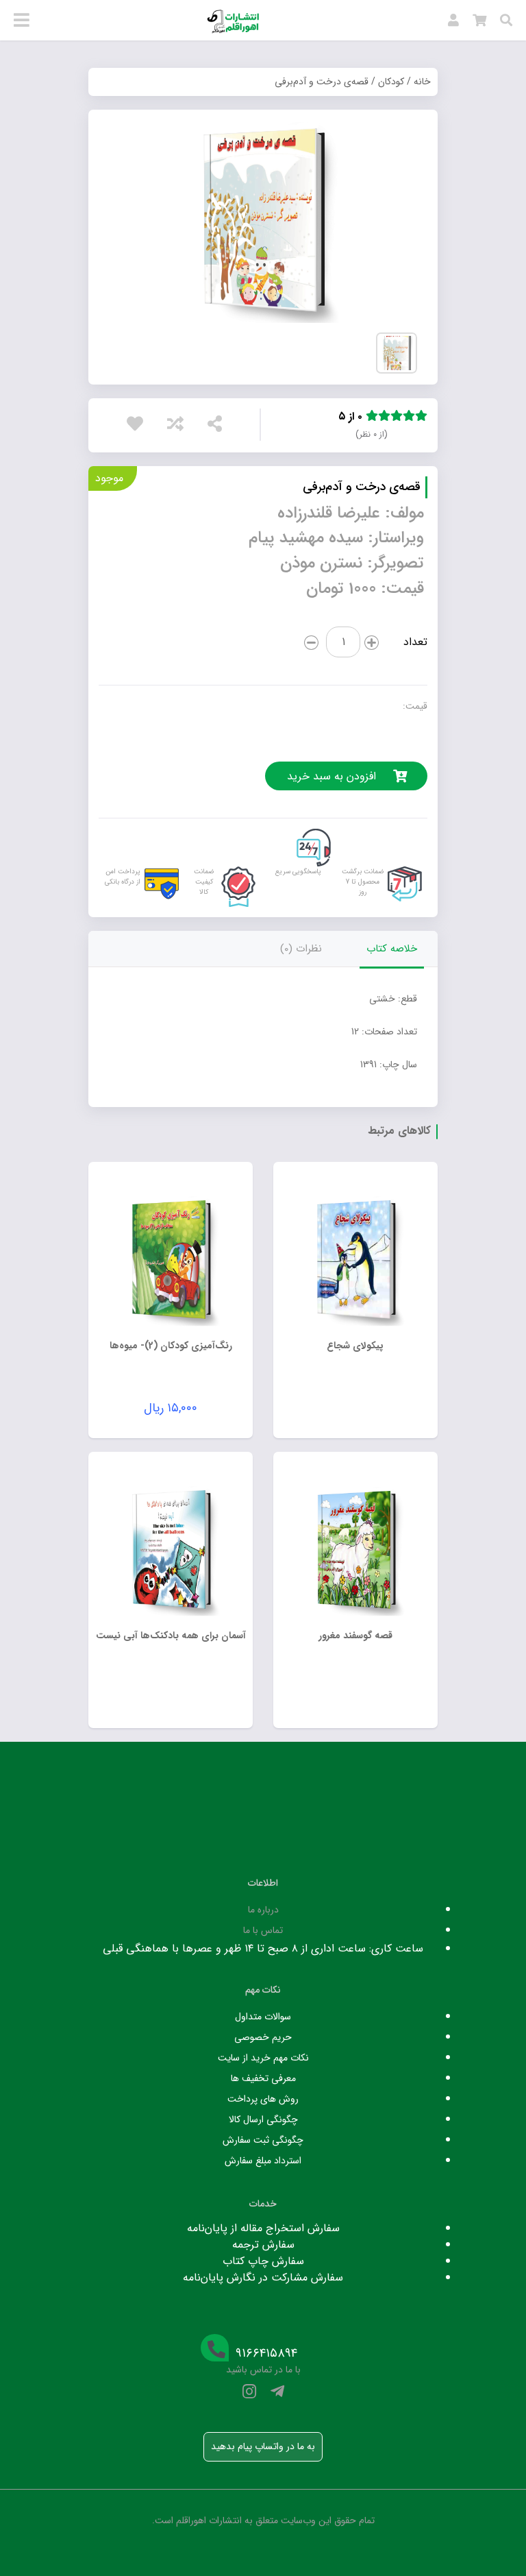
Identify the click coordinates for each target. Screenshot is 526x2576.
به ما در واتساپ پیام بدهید (263, 2446)
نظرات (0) (301, 949)
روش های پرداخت (263, 2099)
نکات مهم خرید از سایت (263, 2058)
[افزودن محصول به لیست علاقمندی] (138, 427)
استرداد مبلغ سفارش (263, 2161)
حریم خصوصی (263, 2037)
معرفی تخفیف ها (263, 2078)
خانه (422, 82)
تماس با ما (263, 1930)
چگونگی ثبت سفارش (263, 2140)
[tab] (392, 949)
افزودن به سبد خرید (331, 776)
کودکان (391, 82)
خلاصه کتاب (392, 949)
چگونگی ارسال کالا (263, 2119)
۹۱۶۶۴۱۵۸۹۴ (266, 2354)
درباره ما (263, 1910)
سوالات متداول (263, 2017)
